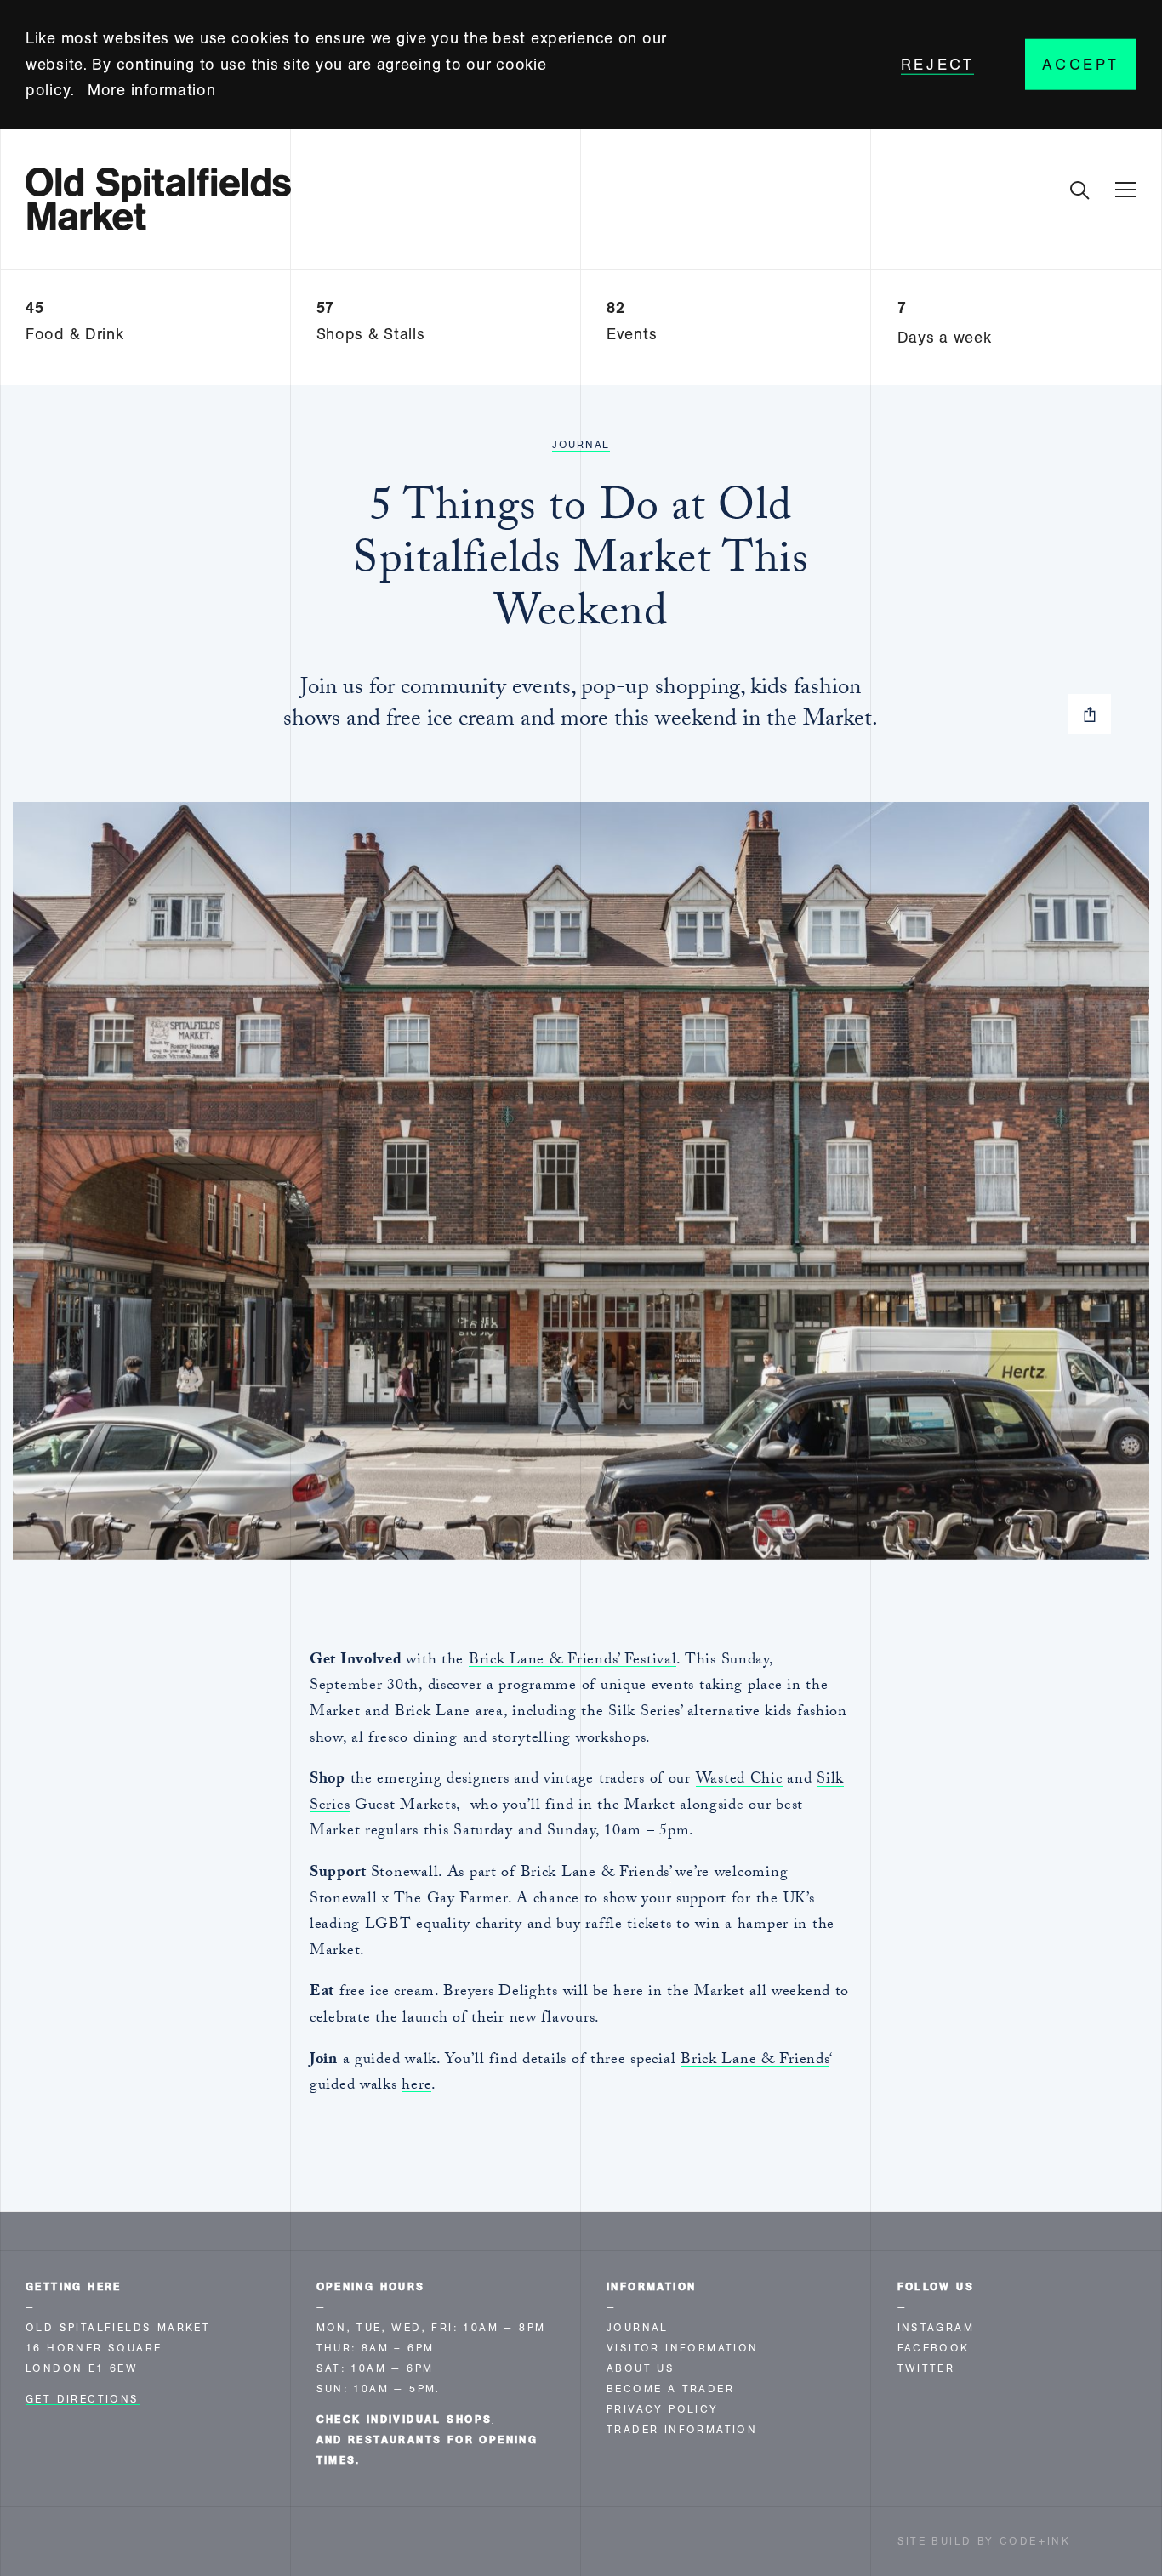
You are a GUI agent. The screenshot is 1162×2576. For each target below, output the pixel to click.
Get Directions (83, 2399)
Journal (581, 445)
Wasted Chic (739, 1780)
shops (469, 2420)
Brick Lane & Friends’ (596, 1874)
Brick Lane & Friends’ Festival (573, 1661)
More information (152, 90)
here (416, 2087)
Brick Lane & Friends (755, 2061)
